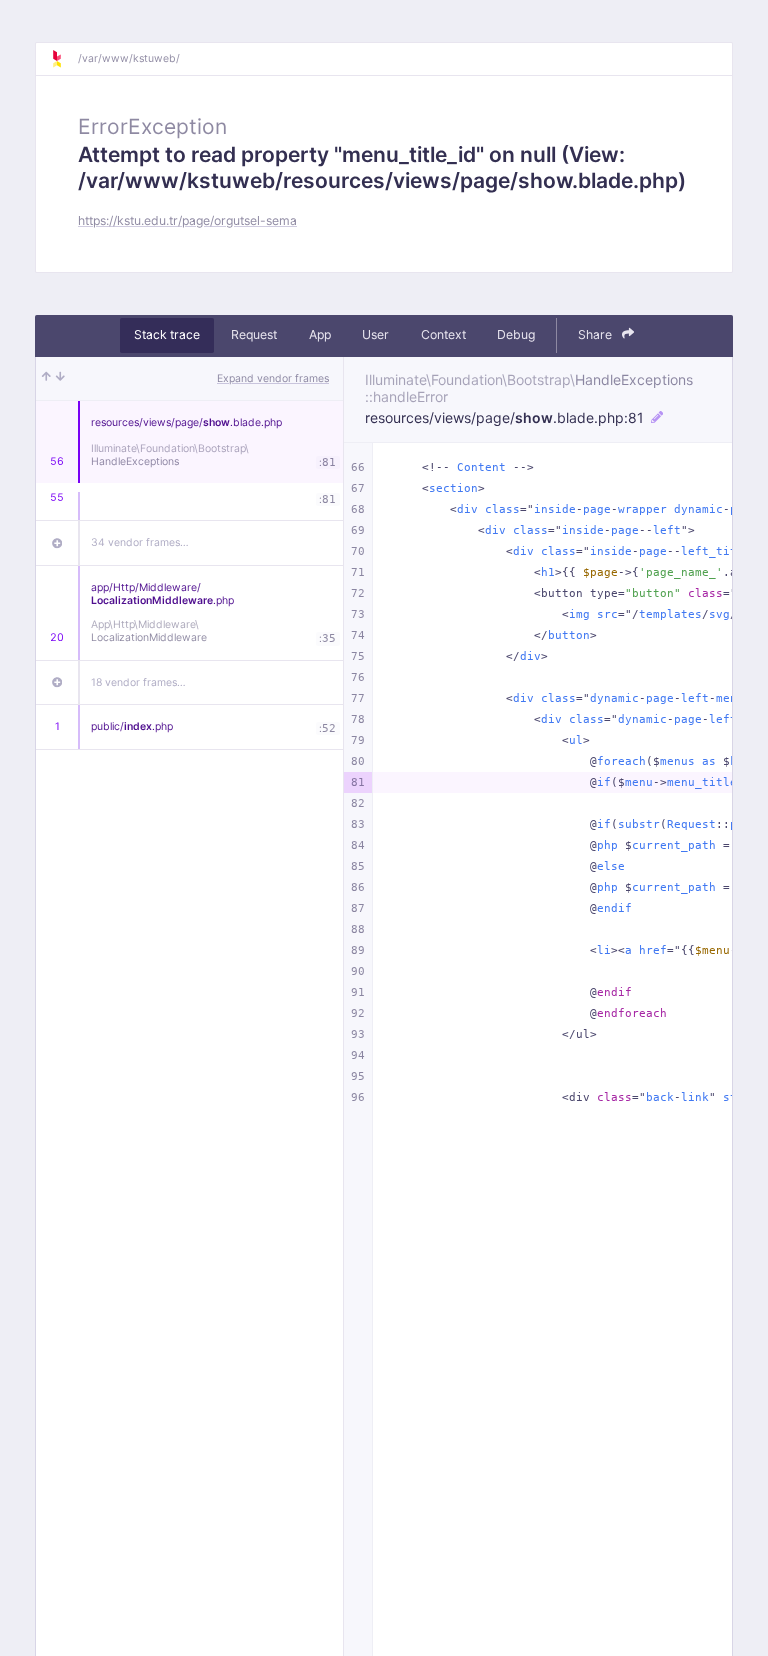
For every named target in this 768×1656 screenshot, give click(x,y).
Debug (516, 334)
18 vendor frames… (138, 682)
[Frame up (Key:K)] (46, 379)
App (320, 334)
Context (443, 334)
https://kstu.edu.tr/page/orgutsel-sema (187, 220)
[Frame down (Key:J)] (60, 379)
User (375, 334)
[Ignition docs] (64, 59)
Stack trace (167, 334)
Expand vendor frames (273, 378)
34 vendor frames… (140, 542)
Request (254, 334)
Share (596, 334)
